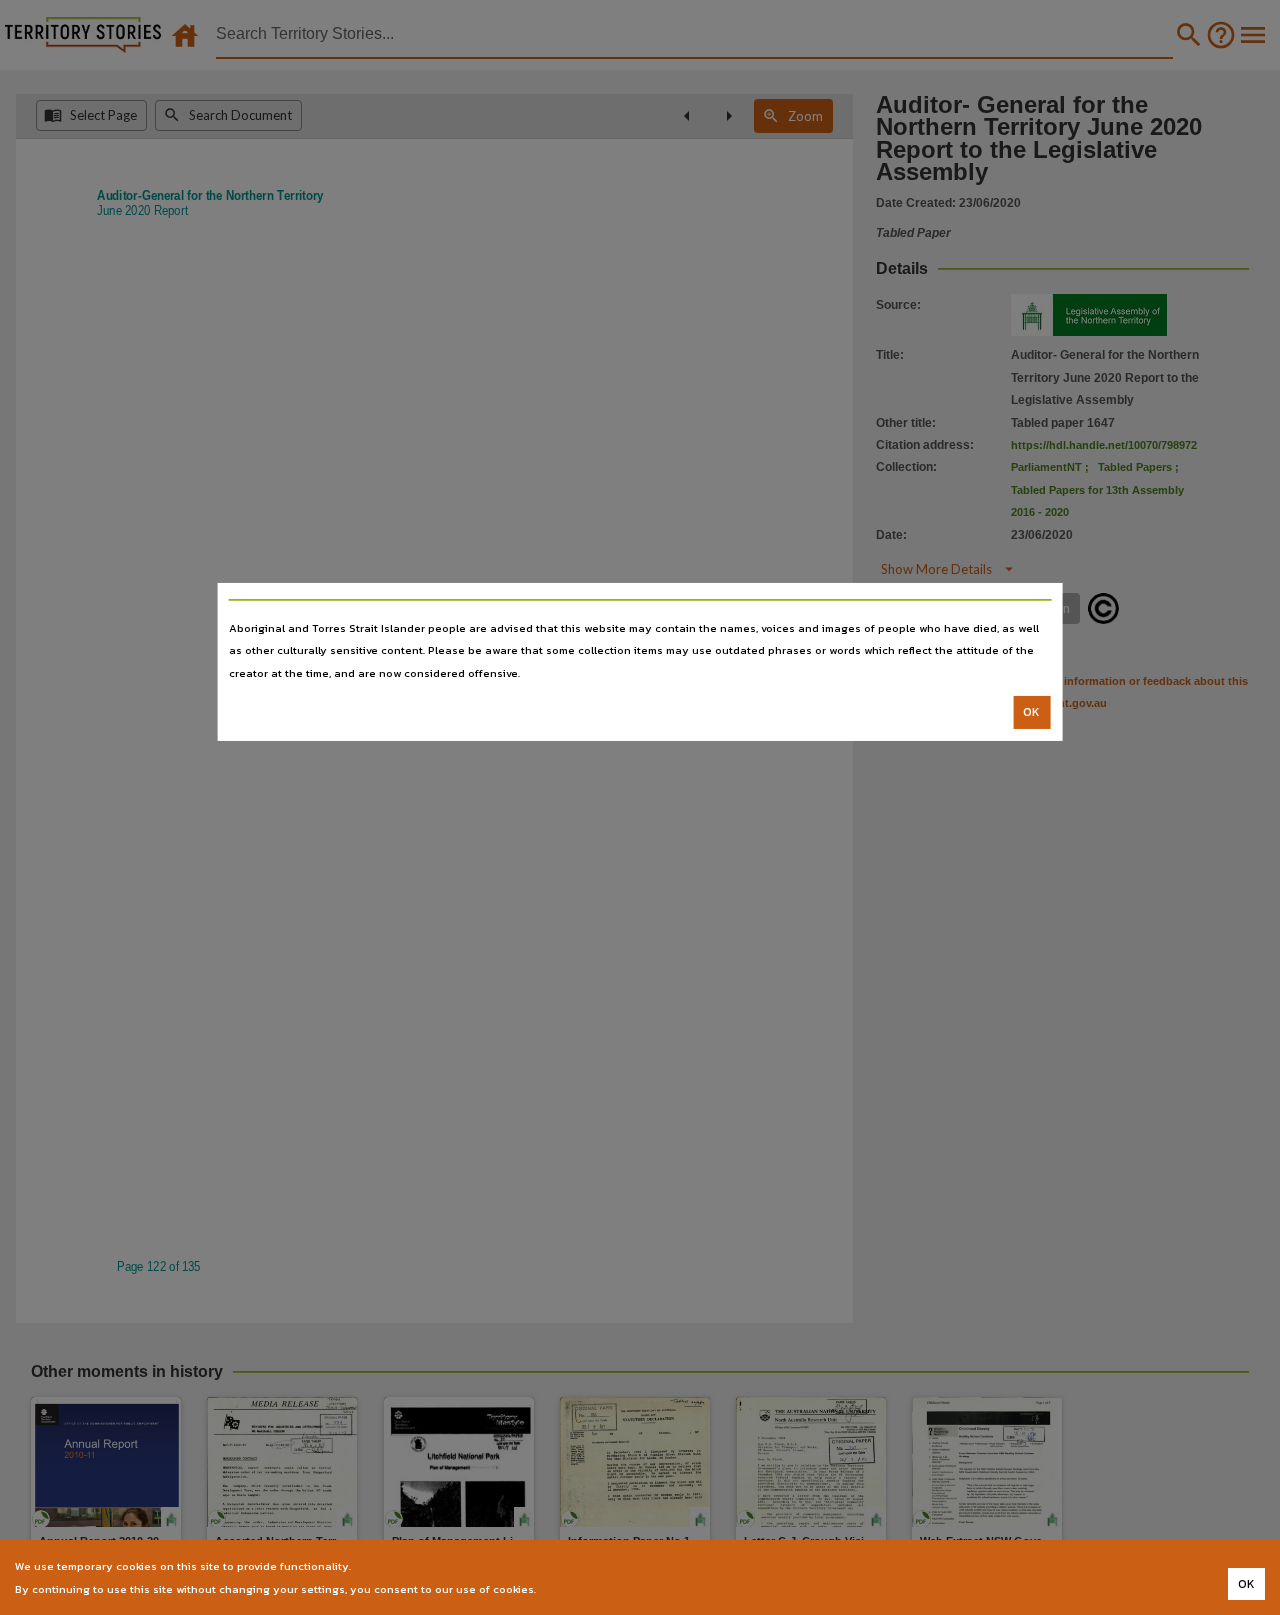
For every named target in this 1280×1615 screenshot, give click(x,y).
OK (1031, 712)
